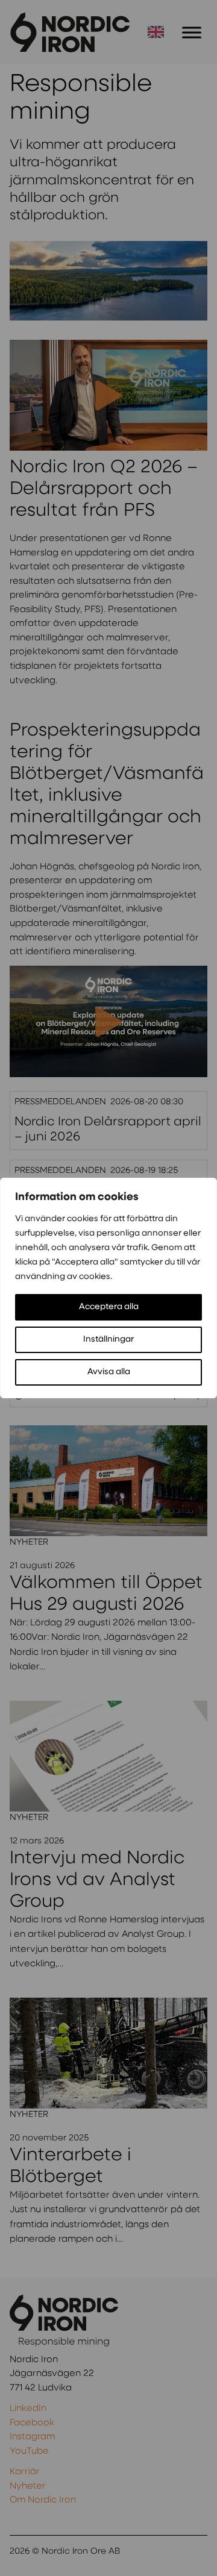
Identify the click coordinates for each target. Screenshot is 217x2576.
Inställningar (108, 1340)
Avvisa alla (109, 1372)
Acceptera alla (109, 1307)
